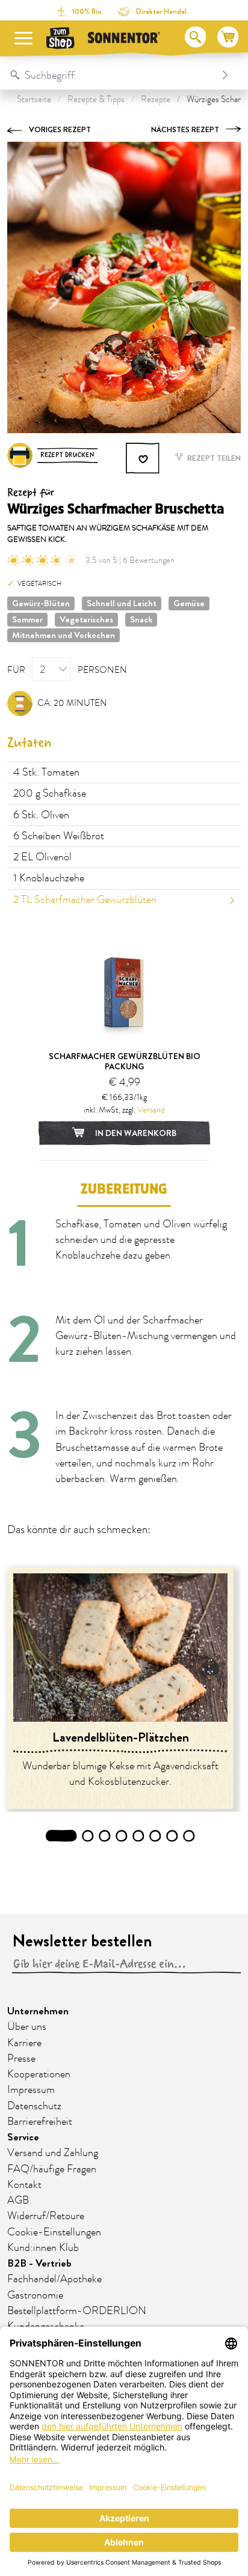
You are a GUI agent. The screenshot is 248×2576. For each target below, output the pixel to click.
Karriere (24, 2043)
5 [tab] (138, 1836)
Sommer (27, 619)
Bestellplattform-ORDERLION (77, 2311)
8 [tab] (189, 1836)
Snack (141, 619)
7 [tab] (172, 1836)
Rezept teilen (213, 458)
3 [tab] (105, 1836)
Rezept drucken (67, 455)
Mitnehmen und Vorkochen (64, 635)
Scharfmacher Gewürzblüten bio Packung (125, 1061)
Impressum (31, 2090)
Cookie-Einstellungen (54, 2232)
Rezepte (156, 99)
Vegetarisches (86, 619)
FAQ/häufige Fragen (52, 2169)
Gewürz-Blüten (41, 603)
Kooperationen (39, 2074)
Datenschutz (34, 2106)
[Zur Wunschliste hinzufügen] (143, 458)
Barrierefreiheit (40, 2122)
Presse (21, 2059)
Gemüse (189, 603)
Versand (151, 1110)
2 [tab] (88, 1836)
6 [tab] (155, 1836)
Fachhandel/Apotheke (54, 2279)
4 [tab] (122, 1836)
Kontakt (24, 2185)
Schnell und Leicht (122, 603)
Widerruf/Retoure (46, 2216)
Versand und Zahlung (53, 2153)
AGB (18, 2201)
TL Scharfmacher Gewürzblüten (85, 900)
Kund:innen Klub (43, 2248)
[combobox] (112, 75)
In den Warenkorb (135, 1133)
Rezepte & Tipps (96, 99)
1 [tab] (61, 1836)
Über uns (27, 2027)
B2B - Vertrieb (39, 2263)
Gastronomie (35, 2295)
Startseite (34, 99)
